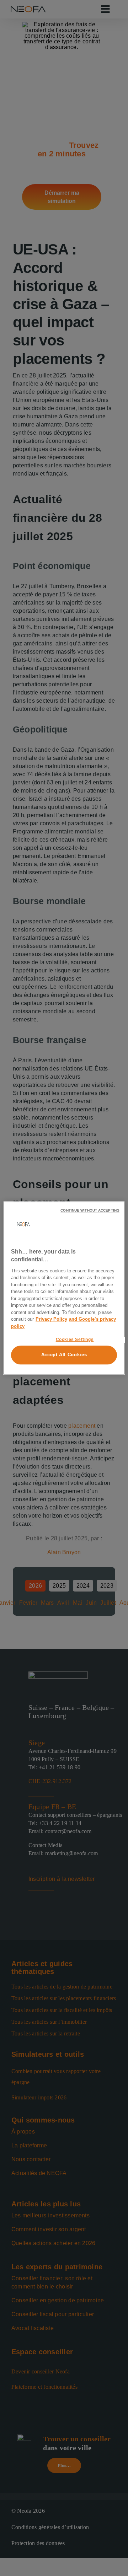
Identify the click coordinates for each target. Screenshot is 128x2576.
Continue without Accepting (90, 1210)
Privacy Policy (51, 1319)
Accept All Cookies (64, 1355)
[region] (64, 1288)
